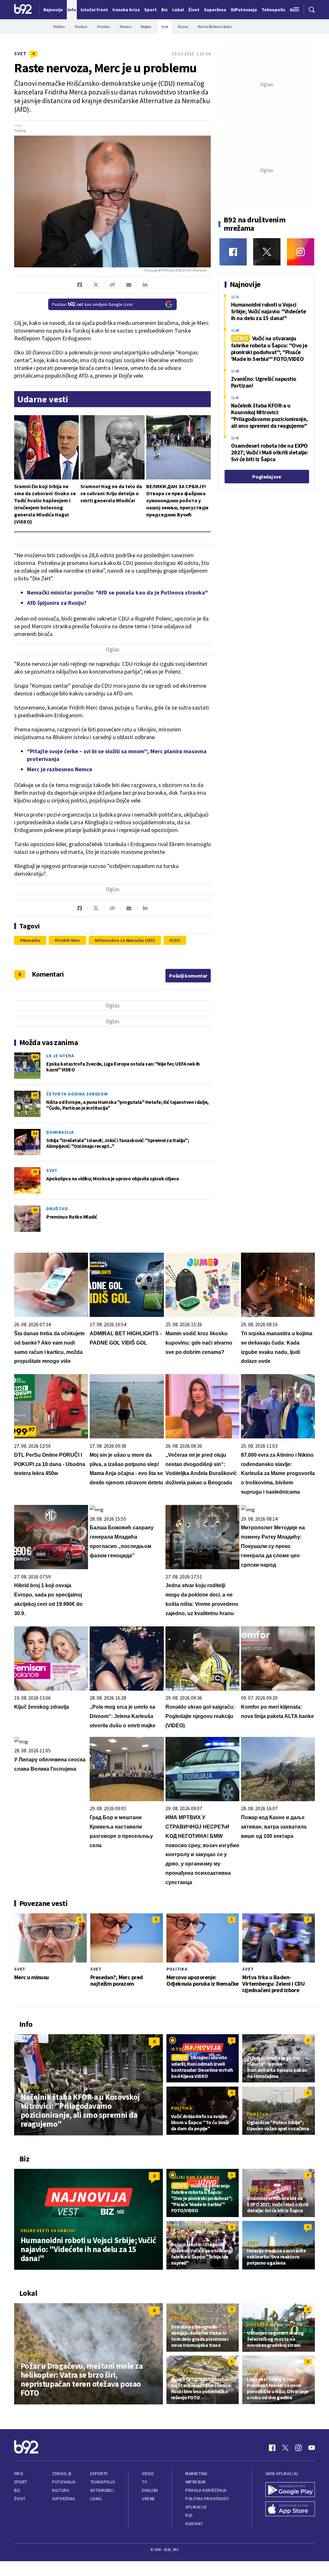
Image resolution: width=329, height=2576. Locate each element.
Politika (177, 1969)
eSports (99, 2474)
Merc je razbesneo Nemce (60, 769)
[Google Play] (290, 2490)
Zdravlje (62, 2474)
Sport (21, 2482)
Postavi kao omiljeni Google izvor (93, 304)
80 (35, 1095)
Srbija (179, 2236)
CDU (176, 940)
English (150, 2490)
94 (35, 1210)
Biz (17, 2490)
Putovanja (64, 2482)
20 (35, 1172)
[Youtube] (312, 2448)
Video (148, 2474)
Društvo (57, 1209)
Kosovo (30, 2087)
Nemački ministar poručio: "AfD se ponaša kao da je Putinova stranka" (117, 592)
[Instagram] (301, 252)
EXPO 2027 (259, 2190)
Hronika (31, 2356)
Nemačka (31, 940)
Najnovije (53, 10)
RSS (189, 2515)
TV (144, 2482)
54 (35, 1133)
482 (35, 1057)
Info (19, 2474)
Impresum (195, 2482)
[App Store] (290, 2509)
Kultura (61, 2490)
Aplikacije (196, 2507)
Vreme (149, 2499)
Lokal (96, 2499)
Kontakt (194, 2524)
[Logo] (23, 10)
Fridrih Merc (69, 940)
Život (20, 2499)
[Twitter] (267, 252)
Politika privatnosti (207, 2499)
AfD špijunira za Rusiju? (57, 603)
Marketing (196, 2474)
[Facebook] (233, 252)
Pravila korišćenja (206, 2490)
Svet (20, 54)
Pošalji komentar (188, 976)
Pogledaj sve (267, 477)
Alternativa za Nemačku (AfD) (126, 940)
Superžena (63, 2499)
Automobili (102, 2490)
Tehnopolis (102, 2482)
